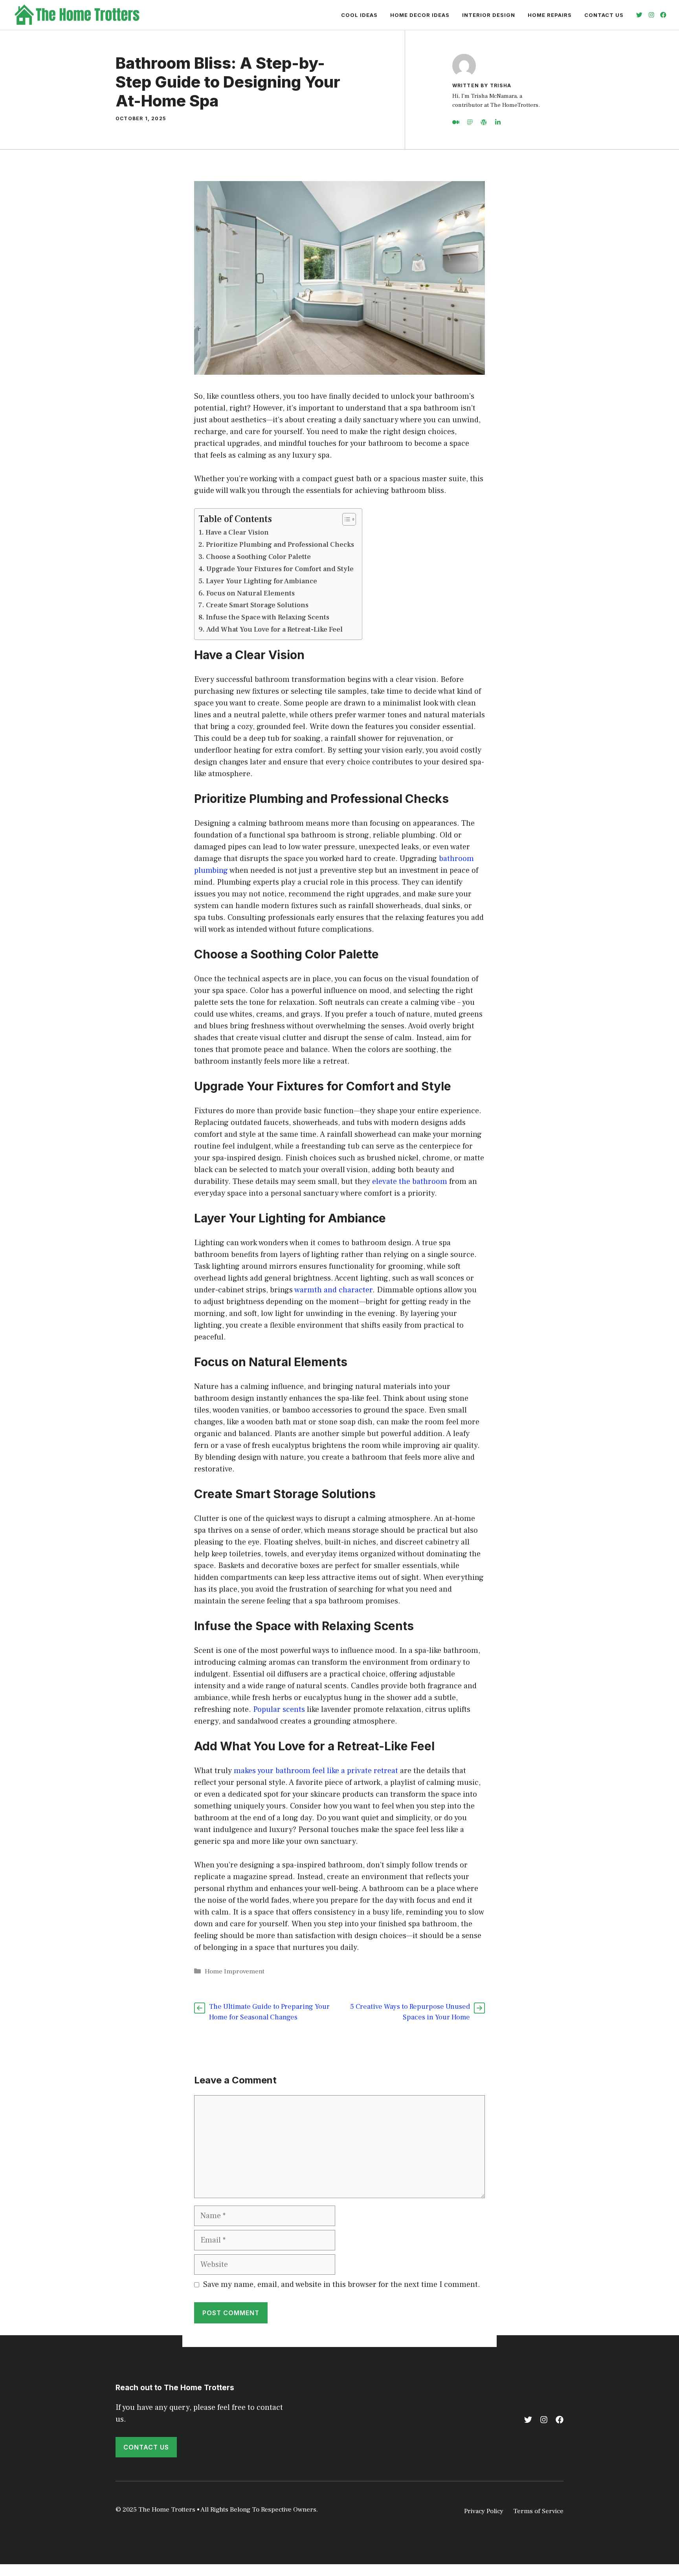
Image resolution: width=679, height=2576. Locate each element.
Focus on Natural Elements (250, 593)
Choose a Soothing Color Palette (258, 557)
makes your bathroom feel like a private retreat (316, 1771)
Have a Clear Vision (237, 532)
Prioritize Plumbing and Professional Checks (280, 545)
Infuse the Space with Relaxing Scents (268, 617)
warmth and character (333, 1290)
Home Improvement (235, 1971)
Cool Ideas (359, 15)
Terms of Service (538, 2511)
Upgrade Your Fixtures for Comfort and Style (280, 569)
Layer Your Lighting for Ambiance (262, 581)
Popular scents (279, 1709)
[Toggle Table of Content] (345, 519)
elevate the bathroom (410, 1182)
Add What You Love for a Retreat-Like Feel (274, 629)
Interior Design (489, 15)
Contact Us (604, 15)
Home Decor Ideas (420, 15)
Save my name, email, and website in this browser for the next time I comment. (342, 2285)
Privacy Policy (484, 2511)
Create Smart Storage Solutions (257, 605)
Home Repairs (550, 15)
